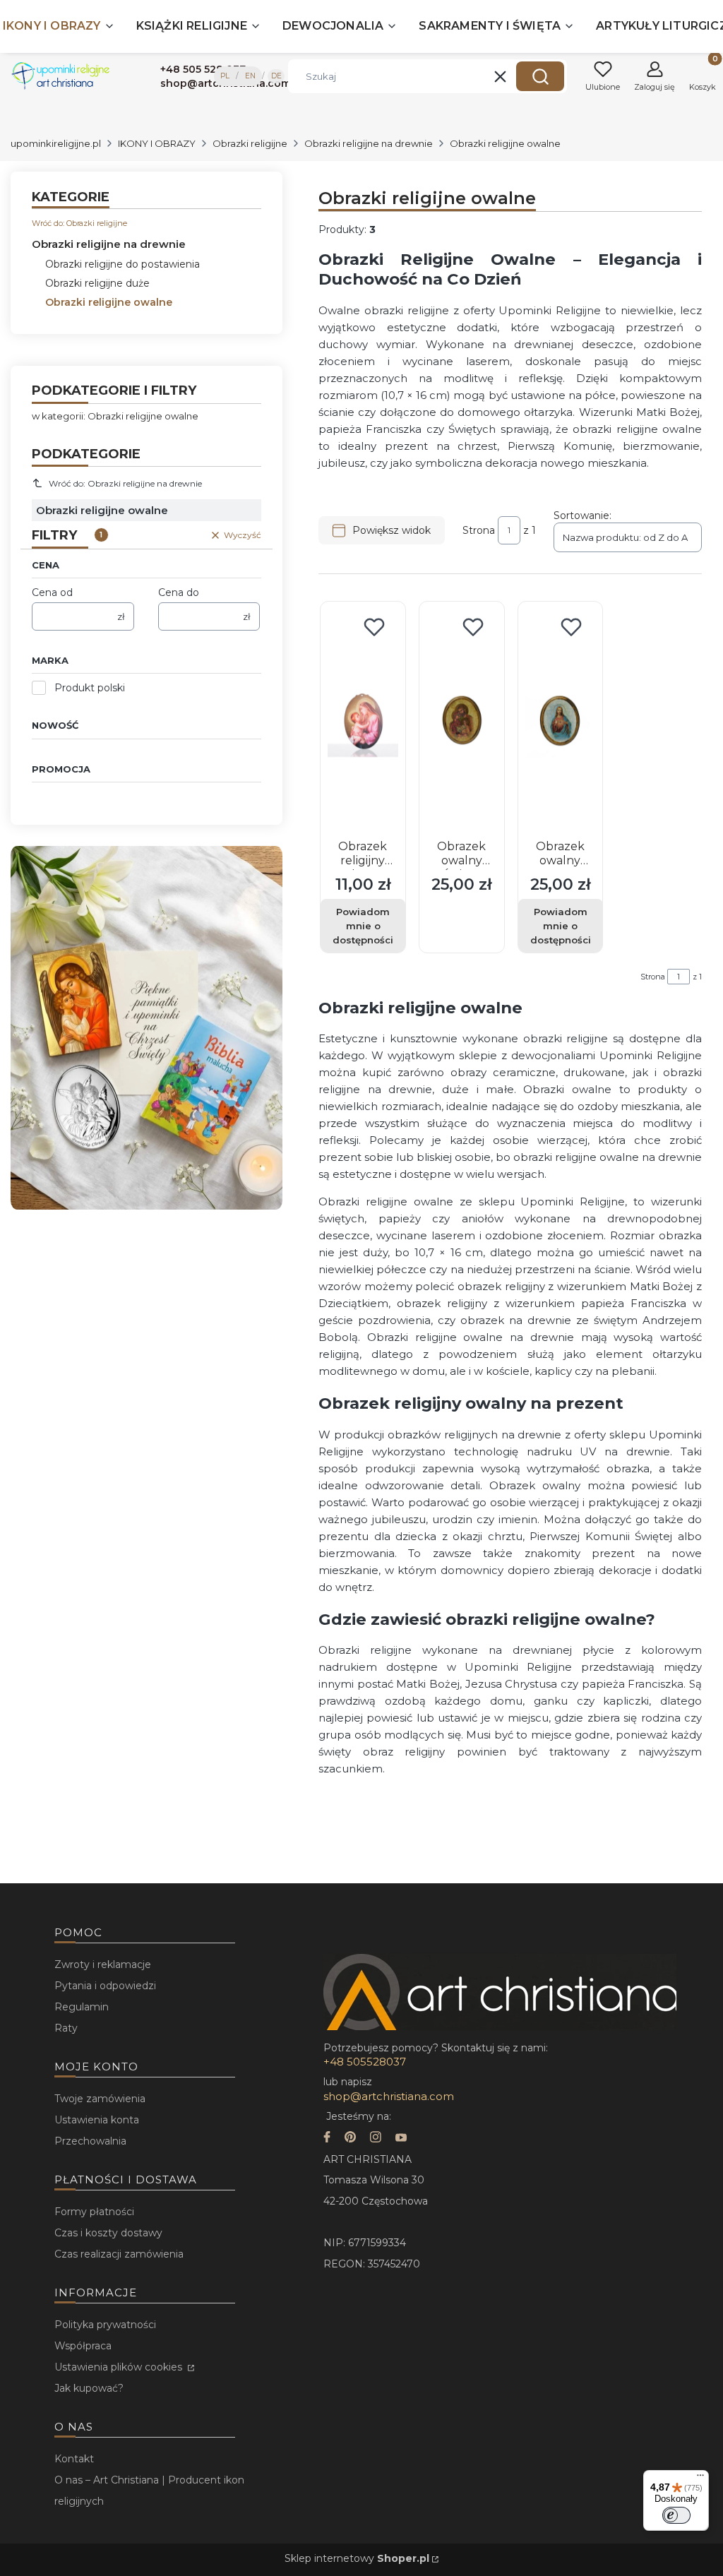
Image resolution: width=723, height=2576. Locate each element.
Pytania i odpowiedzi (105, 1986)
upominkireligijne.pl (56, 143)
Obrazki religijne (250, 143)
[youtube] (401, 2139)
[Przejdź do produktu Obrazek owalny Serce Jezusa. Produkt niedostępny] (561, 722)
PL (225, 76)
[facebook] (327, 2139)
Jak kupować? (89, 2388)
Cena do (179, 592)
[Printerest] (350, 2139)
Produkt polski (90, 688)
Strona (479, 530)
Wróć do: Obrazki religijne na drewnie (125, 483)
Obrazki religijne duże (97, 283)
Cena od (52, 592)
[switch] (676, 2515)
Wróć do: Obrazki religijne (79, 223)
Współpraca (83, 2346)
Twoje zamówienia (100, 2099)
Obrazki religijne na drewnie (369, 143)
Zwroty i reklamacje (103, 1964)
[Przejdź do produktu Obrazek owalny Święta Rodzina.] (462, 722)
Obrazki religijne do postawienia (123, 264)
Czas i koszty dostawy (108, 2233)
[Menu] (700, 2479)
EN (250, 76)
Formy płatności (94, 2212)
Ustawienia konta (97, 2120)
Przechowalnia (90, 2141)
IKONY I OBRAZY (157, 143)
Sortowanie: (582, 515)
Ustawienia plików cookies (120, 2367)
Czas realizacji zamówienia (119, 2254)
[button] (540, 76)
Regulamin (82, 2007)
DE (276, 76)
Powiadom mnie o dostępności (363, 926)
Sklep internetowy (357, 2558)
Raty (66, 2028)
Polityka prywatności (105, 2325)
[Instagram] (376, 2139)
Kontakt (74, 2459)
